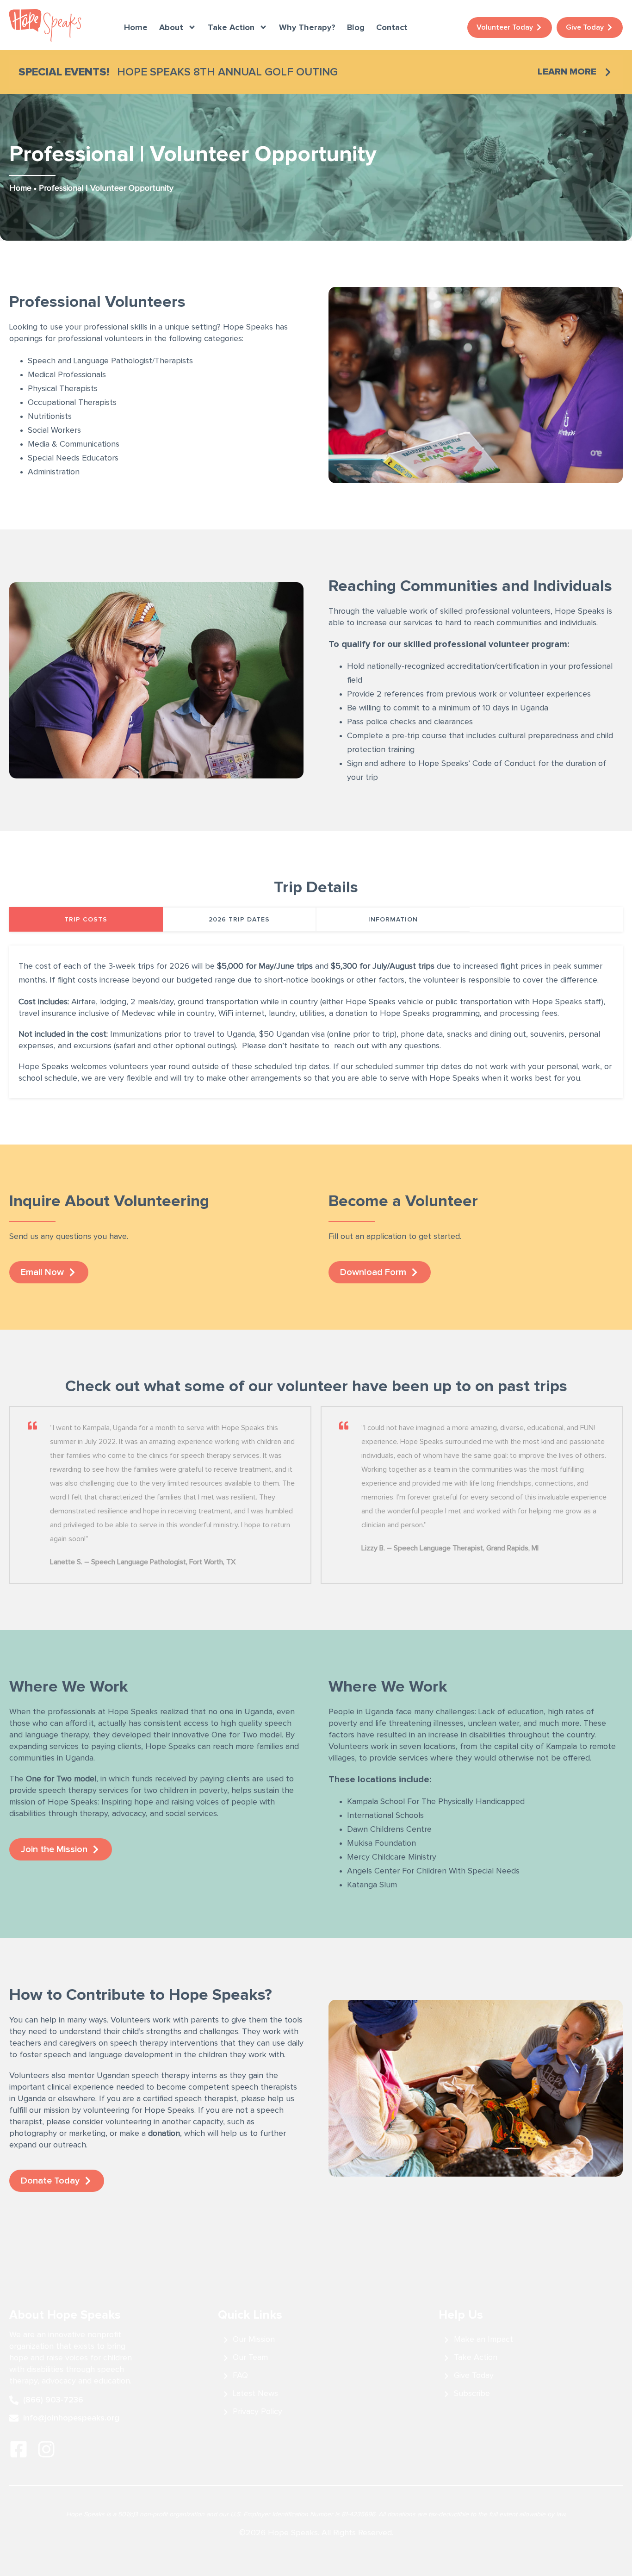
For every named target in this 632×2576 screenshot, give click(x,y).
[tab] (86, 919)
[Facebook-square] (19, 2449)
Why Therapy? (307, 27)
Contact (392, 27)
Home (136, 27)
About (171, 27)
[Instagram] (46, 2449)
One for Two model (61, 1779)
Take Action (231, 27)
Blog (356, 27)
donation (164, 2134)
